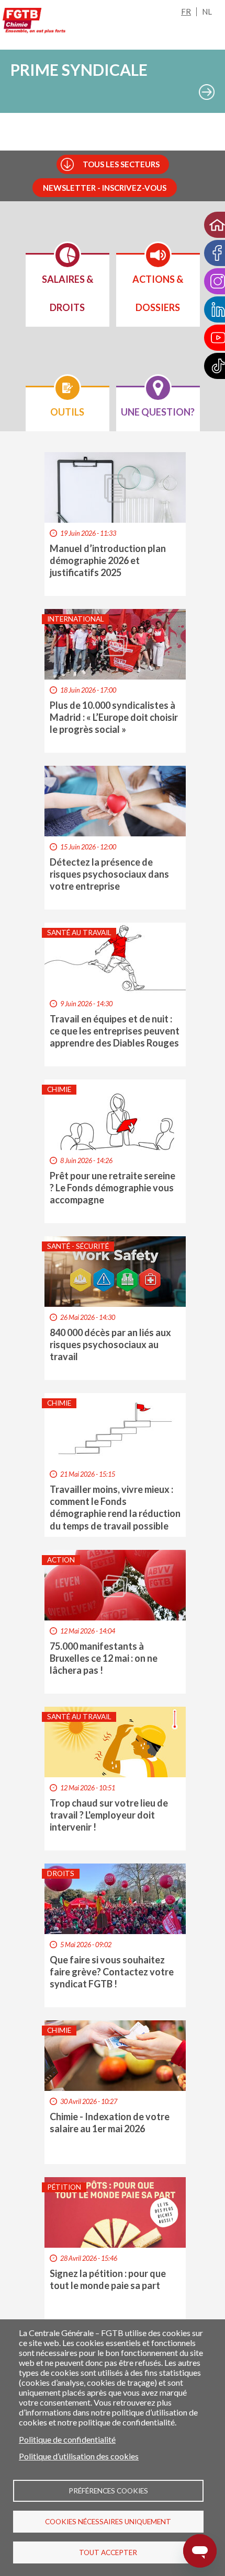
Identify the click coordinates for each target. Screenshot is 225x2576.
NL (207, 11)
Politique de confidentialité (67, 2439)
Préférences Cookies (108, 2491)
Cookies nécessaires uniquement (108, 2522)
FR (186, 11)
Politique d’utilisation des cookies (79, 2456)
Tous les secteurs (121, 164)
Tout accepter (108, 2552)
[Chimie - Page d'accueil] (34, 22)
